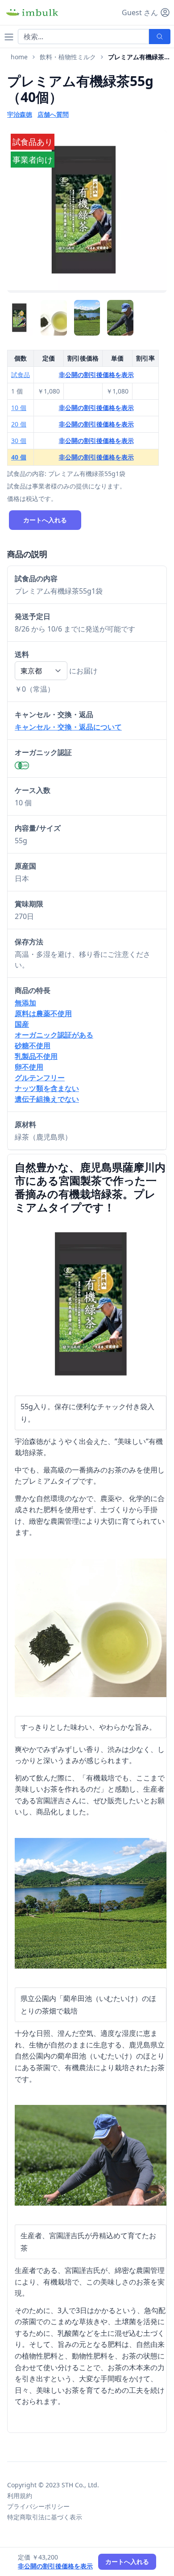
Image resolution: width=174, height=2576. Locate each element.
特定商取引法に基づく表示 (45, 2517)
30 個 (19, 441)
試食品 (21, 375)
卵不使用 (29, 1067)
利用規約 (20, 2496)
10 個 (19, 408)
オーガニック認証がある (54, 1035)
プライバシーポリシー (38, 2506)
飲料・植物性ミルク (68, 57)
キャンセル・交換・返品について (68, 727)
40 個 (19, 457)
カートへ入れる (45, 520)
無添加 (25, 1003)
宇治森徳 (20, 114)
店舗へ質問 (53, 114)
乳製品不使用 (36, 1056)
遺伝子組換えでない (47, 1099)
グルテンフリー (40, 1078)
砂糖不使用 (33, 1046)
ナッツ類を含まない (47, 1088)
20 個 (19, 424)
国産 (22, 1024)
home (19, 57)
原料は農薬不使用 (43, 1013)
